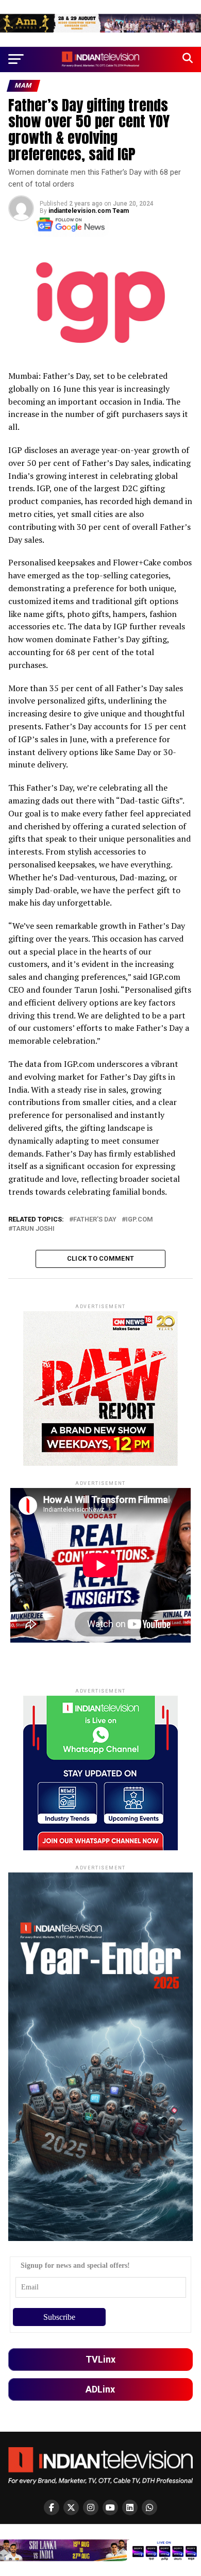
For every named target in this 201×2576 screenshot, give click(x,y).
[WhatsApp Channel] (149, 2507)
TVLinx (100, 2359)
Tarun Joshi (33, 1229)
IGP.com (139, 1220)
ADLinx (100, 2389)
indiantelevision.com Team (89, 211)
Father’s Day (95, 1220)
